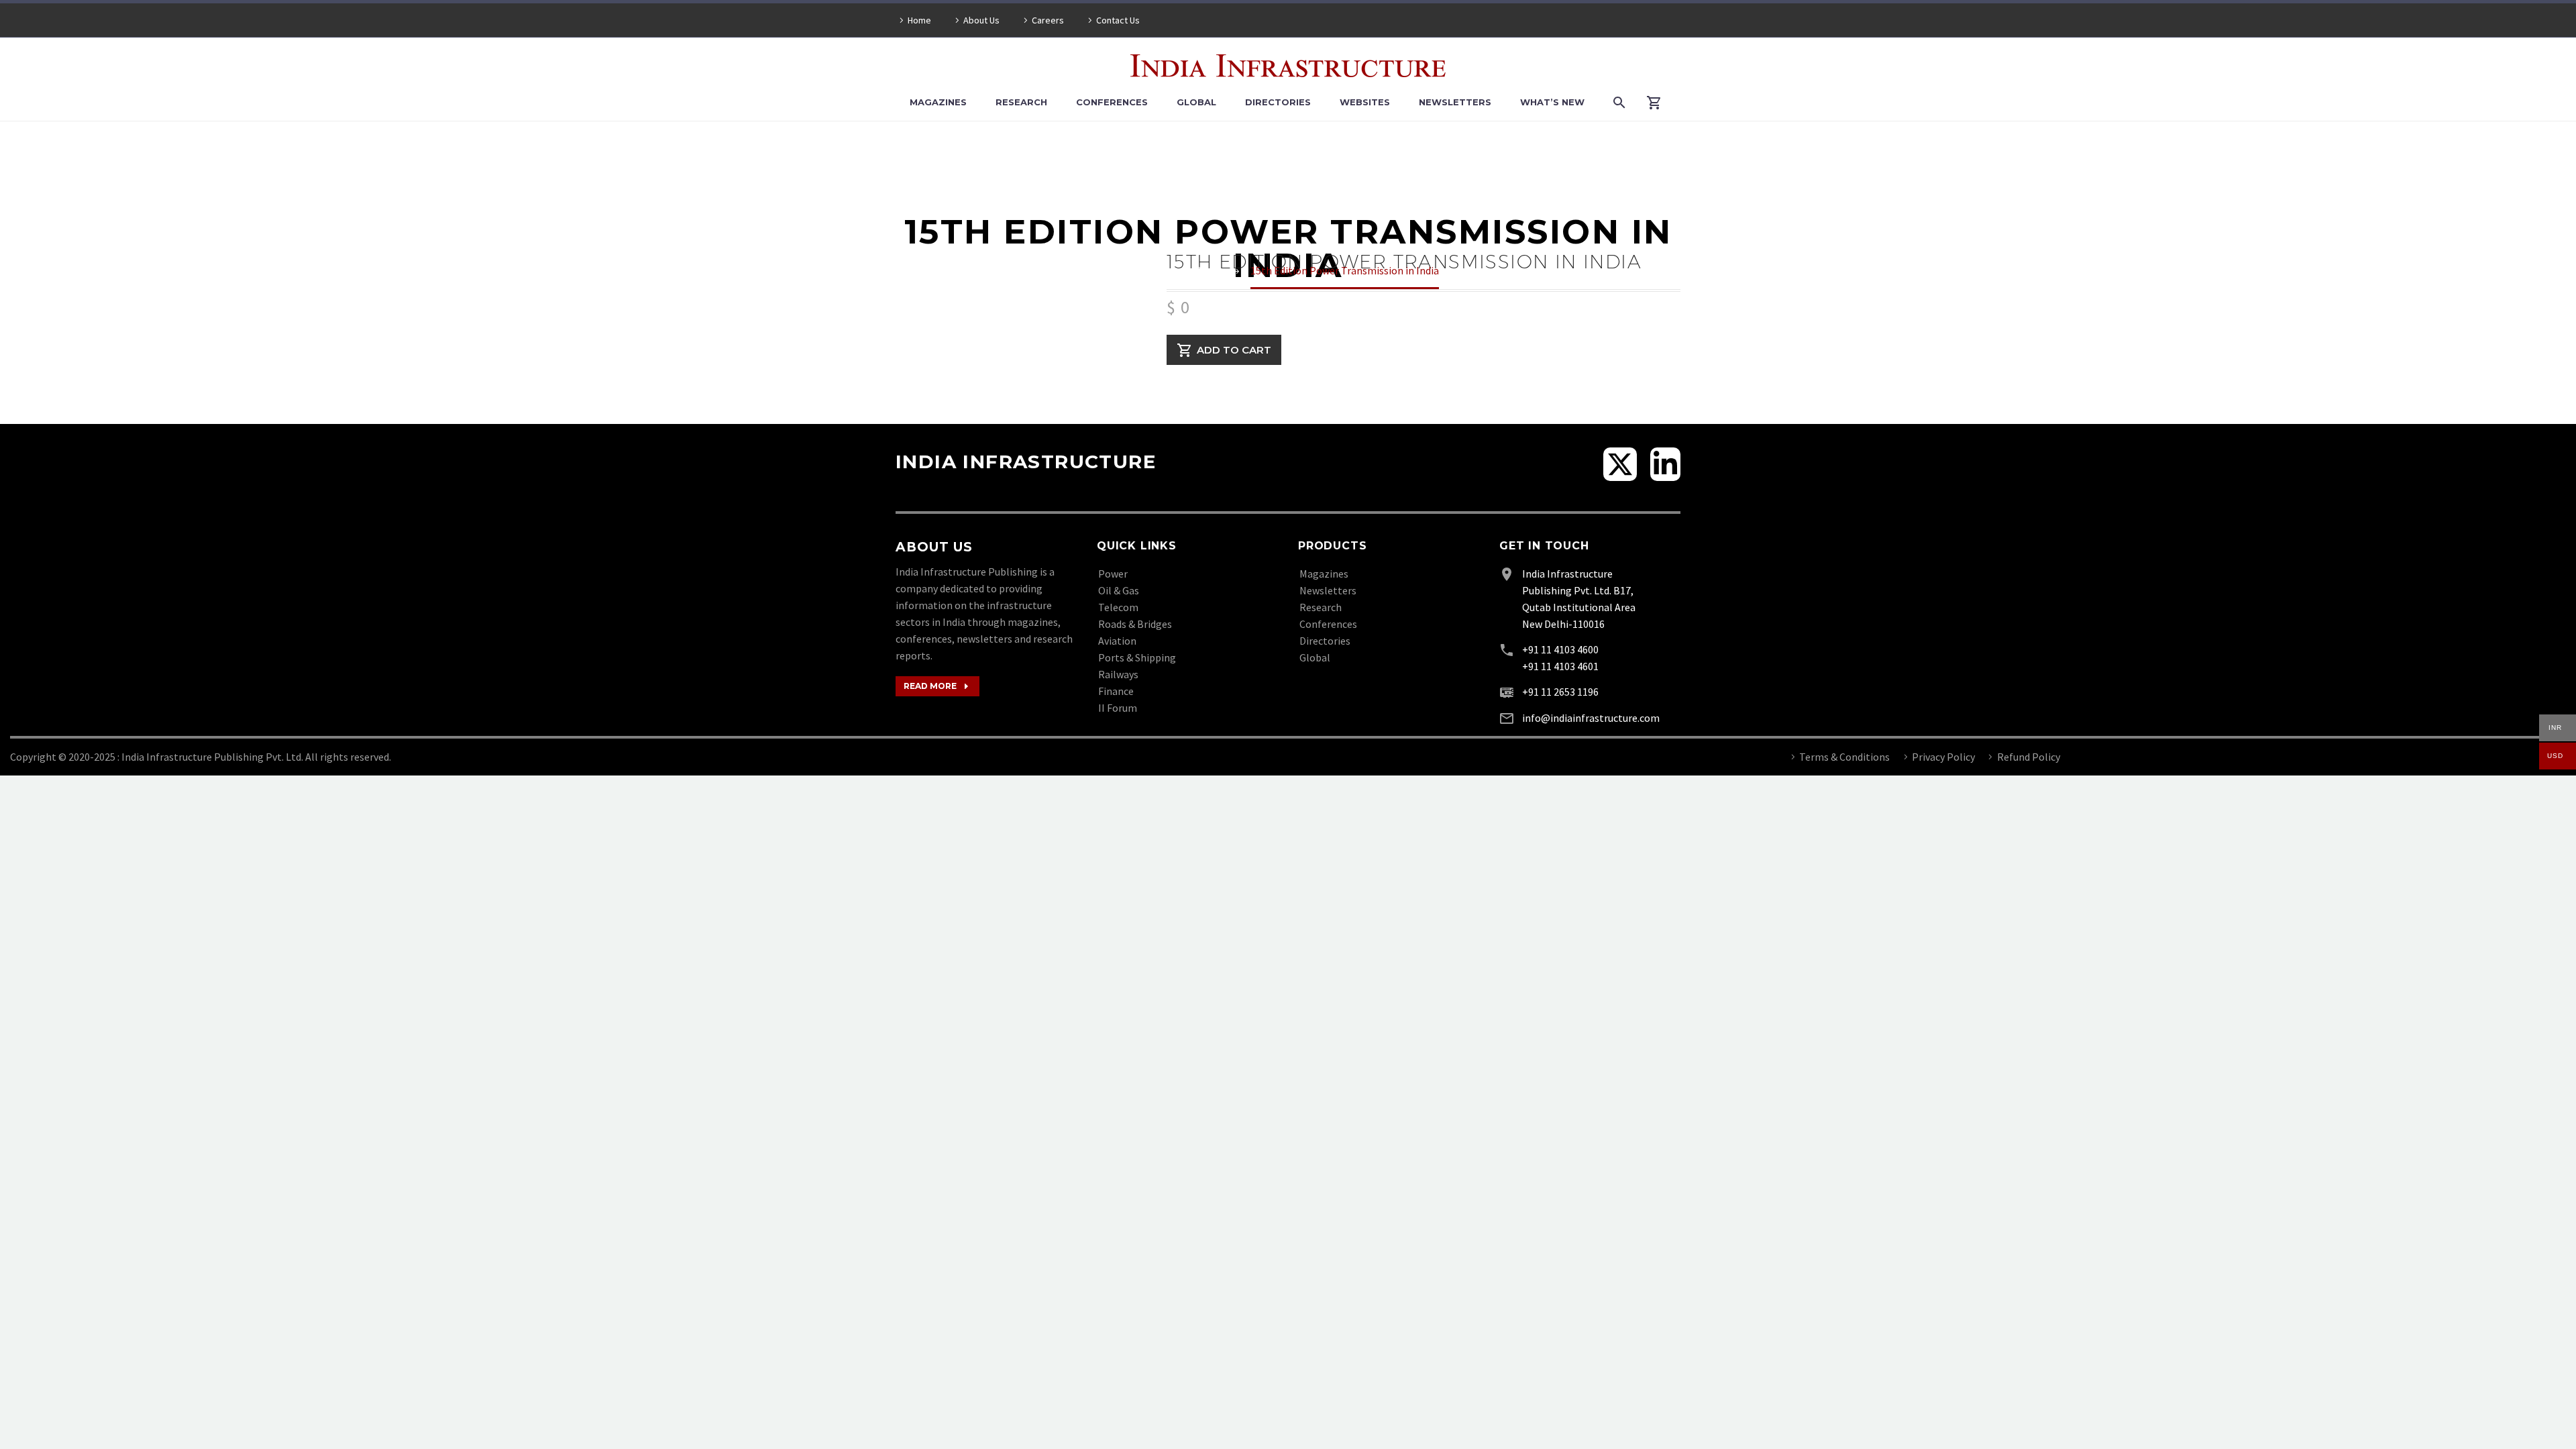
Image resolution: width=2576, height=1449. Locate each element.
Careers (1048, 20)
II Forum (1118, 708)
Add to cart (1234, 350)
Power (1113, 574)
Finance (1116, 691)
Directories (1278, 102)
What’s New (1552, 102)
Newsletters (1455, 102)
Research (1021, 102)
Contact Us (1118, 20)
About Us (981, 20)
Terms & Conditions (1844, 757)
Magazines (938, 102)
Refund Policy (2029, 757)
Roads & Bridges (1135, 624)
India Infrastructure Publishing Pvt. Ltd (211, 757)
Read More (937, 686)
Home (919, 20)
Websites (1365, 102)
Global (1196, 102)
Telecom (1118, 607)
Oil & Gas (1119, 590)
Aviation (1117, 641)
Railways (1118, 674)
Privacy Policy (1943, 757)
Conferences (1112, 102)
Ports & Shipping (1137, 657)
